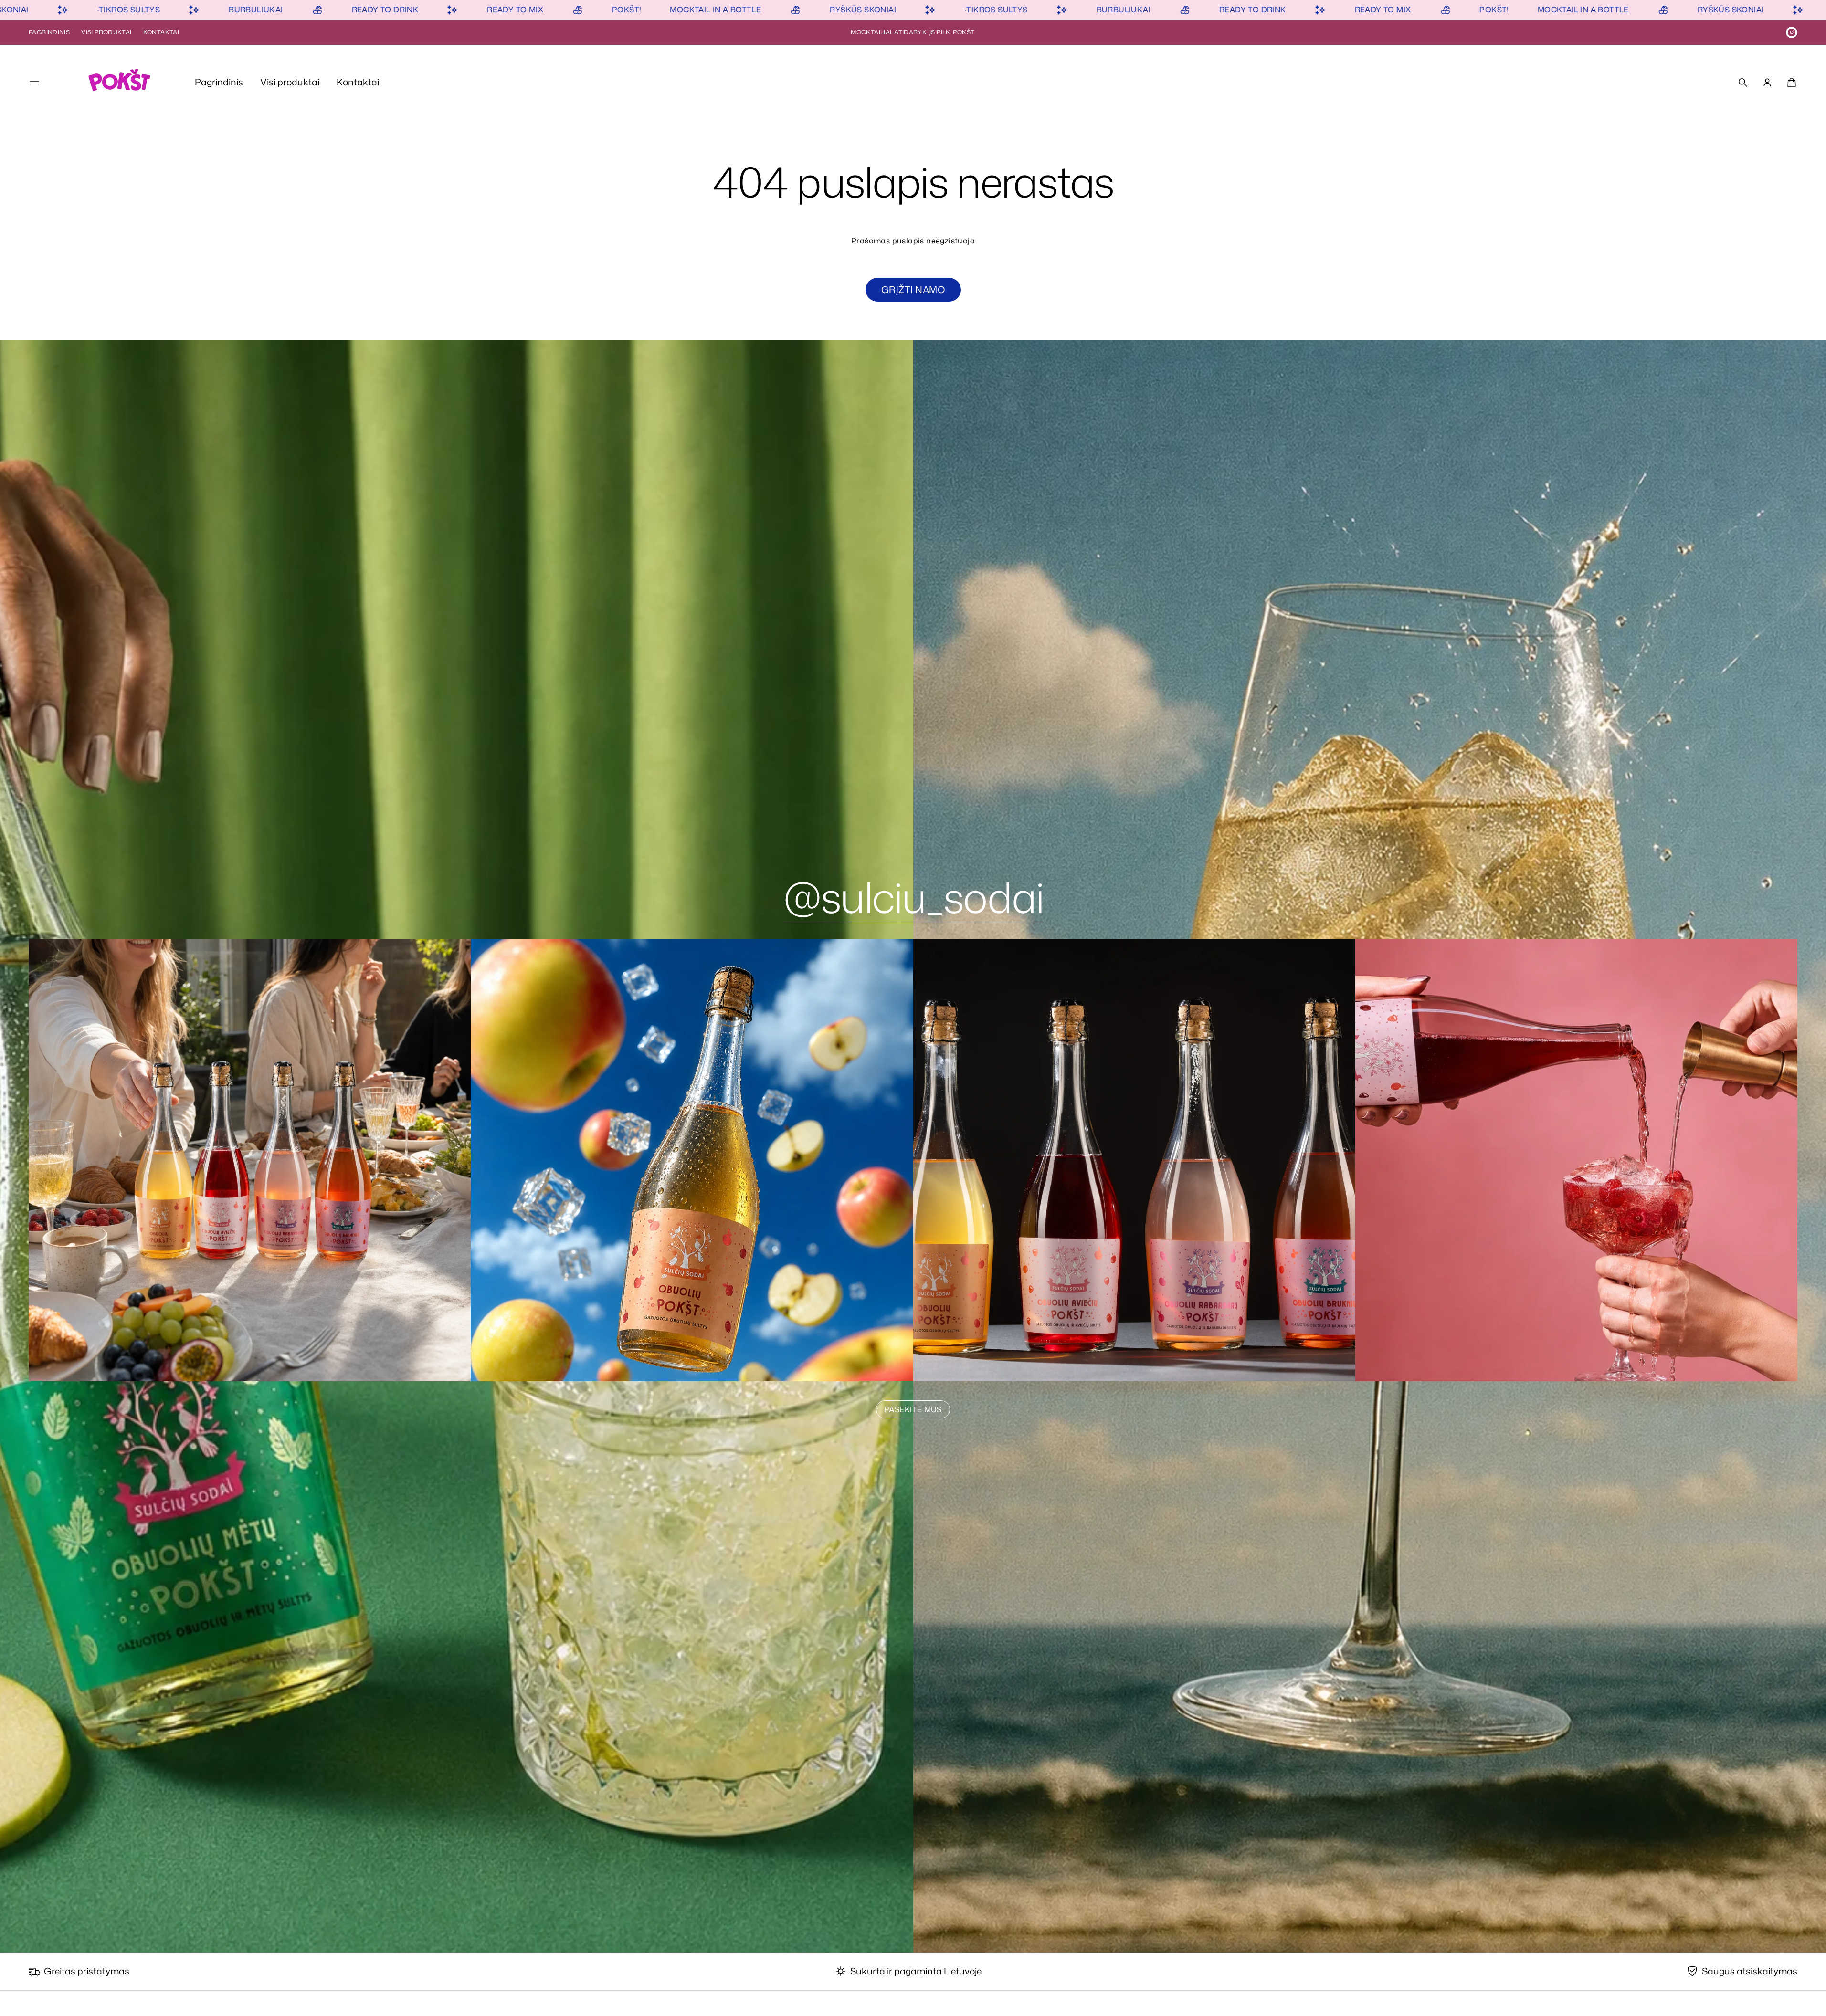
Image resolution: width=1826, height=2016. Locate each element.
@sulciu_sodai (913, 897)
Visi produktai (106, 32)
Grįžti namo (913, 289)
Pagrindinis (49, 32)
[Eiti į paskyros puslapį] (1767, 83)
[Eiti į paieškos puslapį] (1743, 83)
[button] (1743, 83)
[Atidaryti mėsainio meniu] (34, 83)
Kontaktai (161, 32)
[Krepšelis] (1790, 83)
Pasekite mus (913, 1409)
